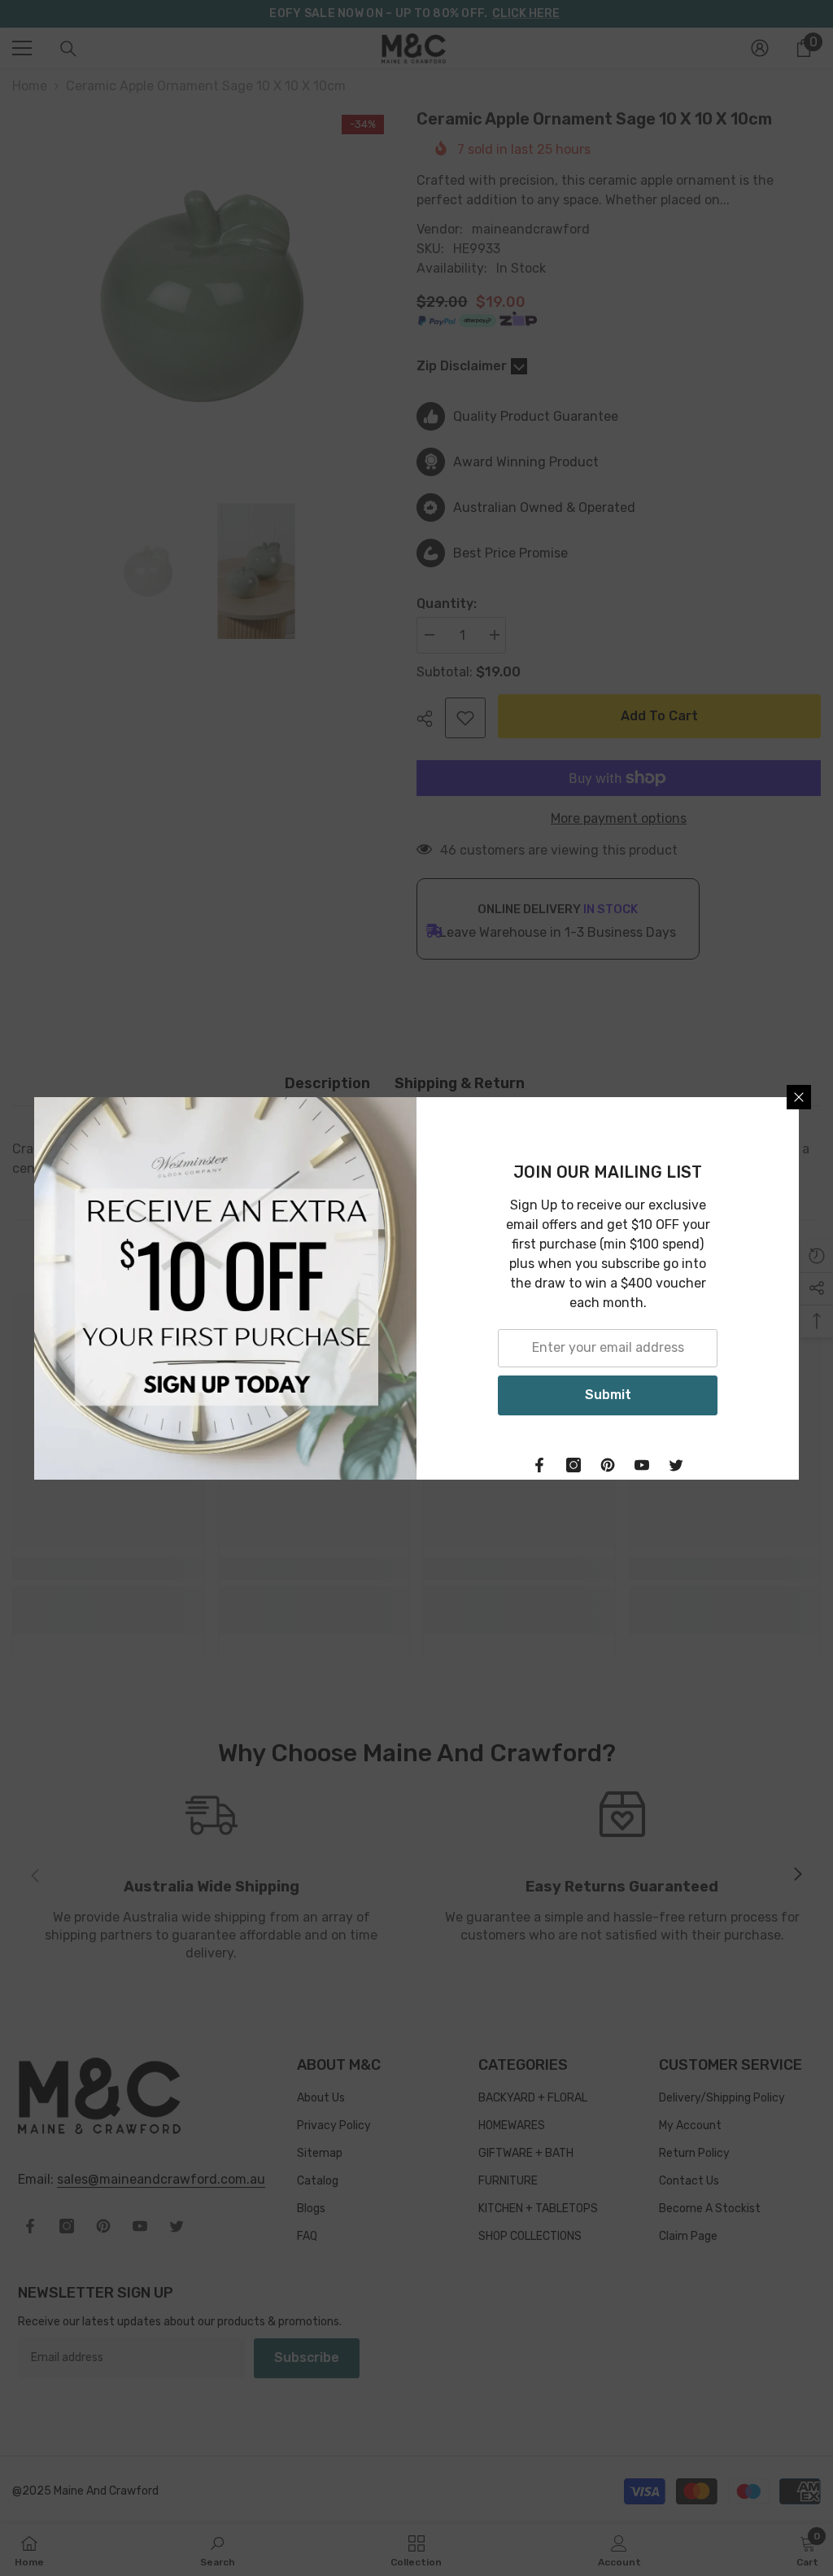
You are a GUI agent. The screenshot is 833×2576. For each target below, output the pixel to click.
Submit (608, 1395)
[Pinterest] (608, 1465)
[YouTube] (642, 1465)
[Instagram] (574, 1465)
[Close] (799, 1097)
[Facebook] (539, 1465)
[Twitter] (676, 1465)
